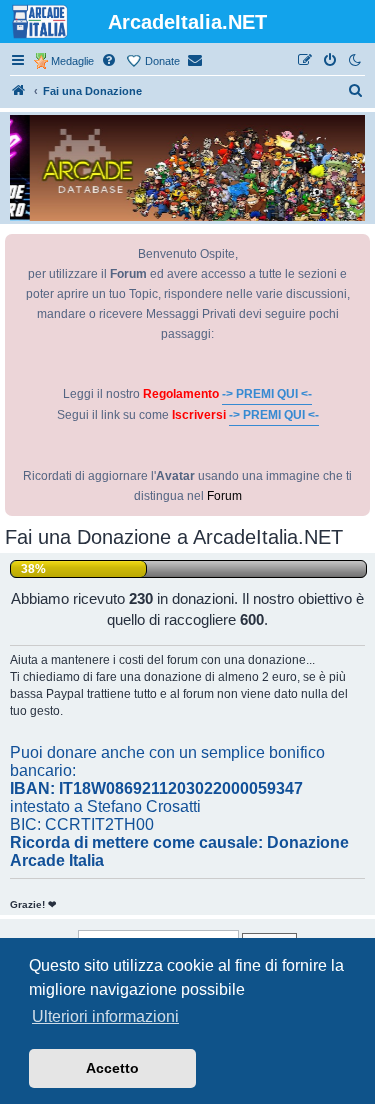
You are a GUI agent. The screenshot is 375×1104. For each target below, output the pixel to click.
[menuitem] (110, 61)
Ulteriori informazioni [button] (105, 1016)
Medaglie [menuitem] (72, 61)
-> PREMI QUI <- (267, 394)
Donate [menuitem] (162, 61)
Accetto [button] (112, 1068)
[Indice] (19, 91)
